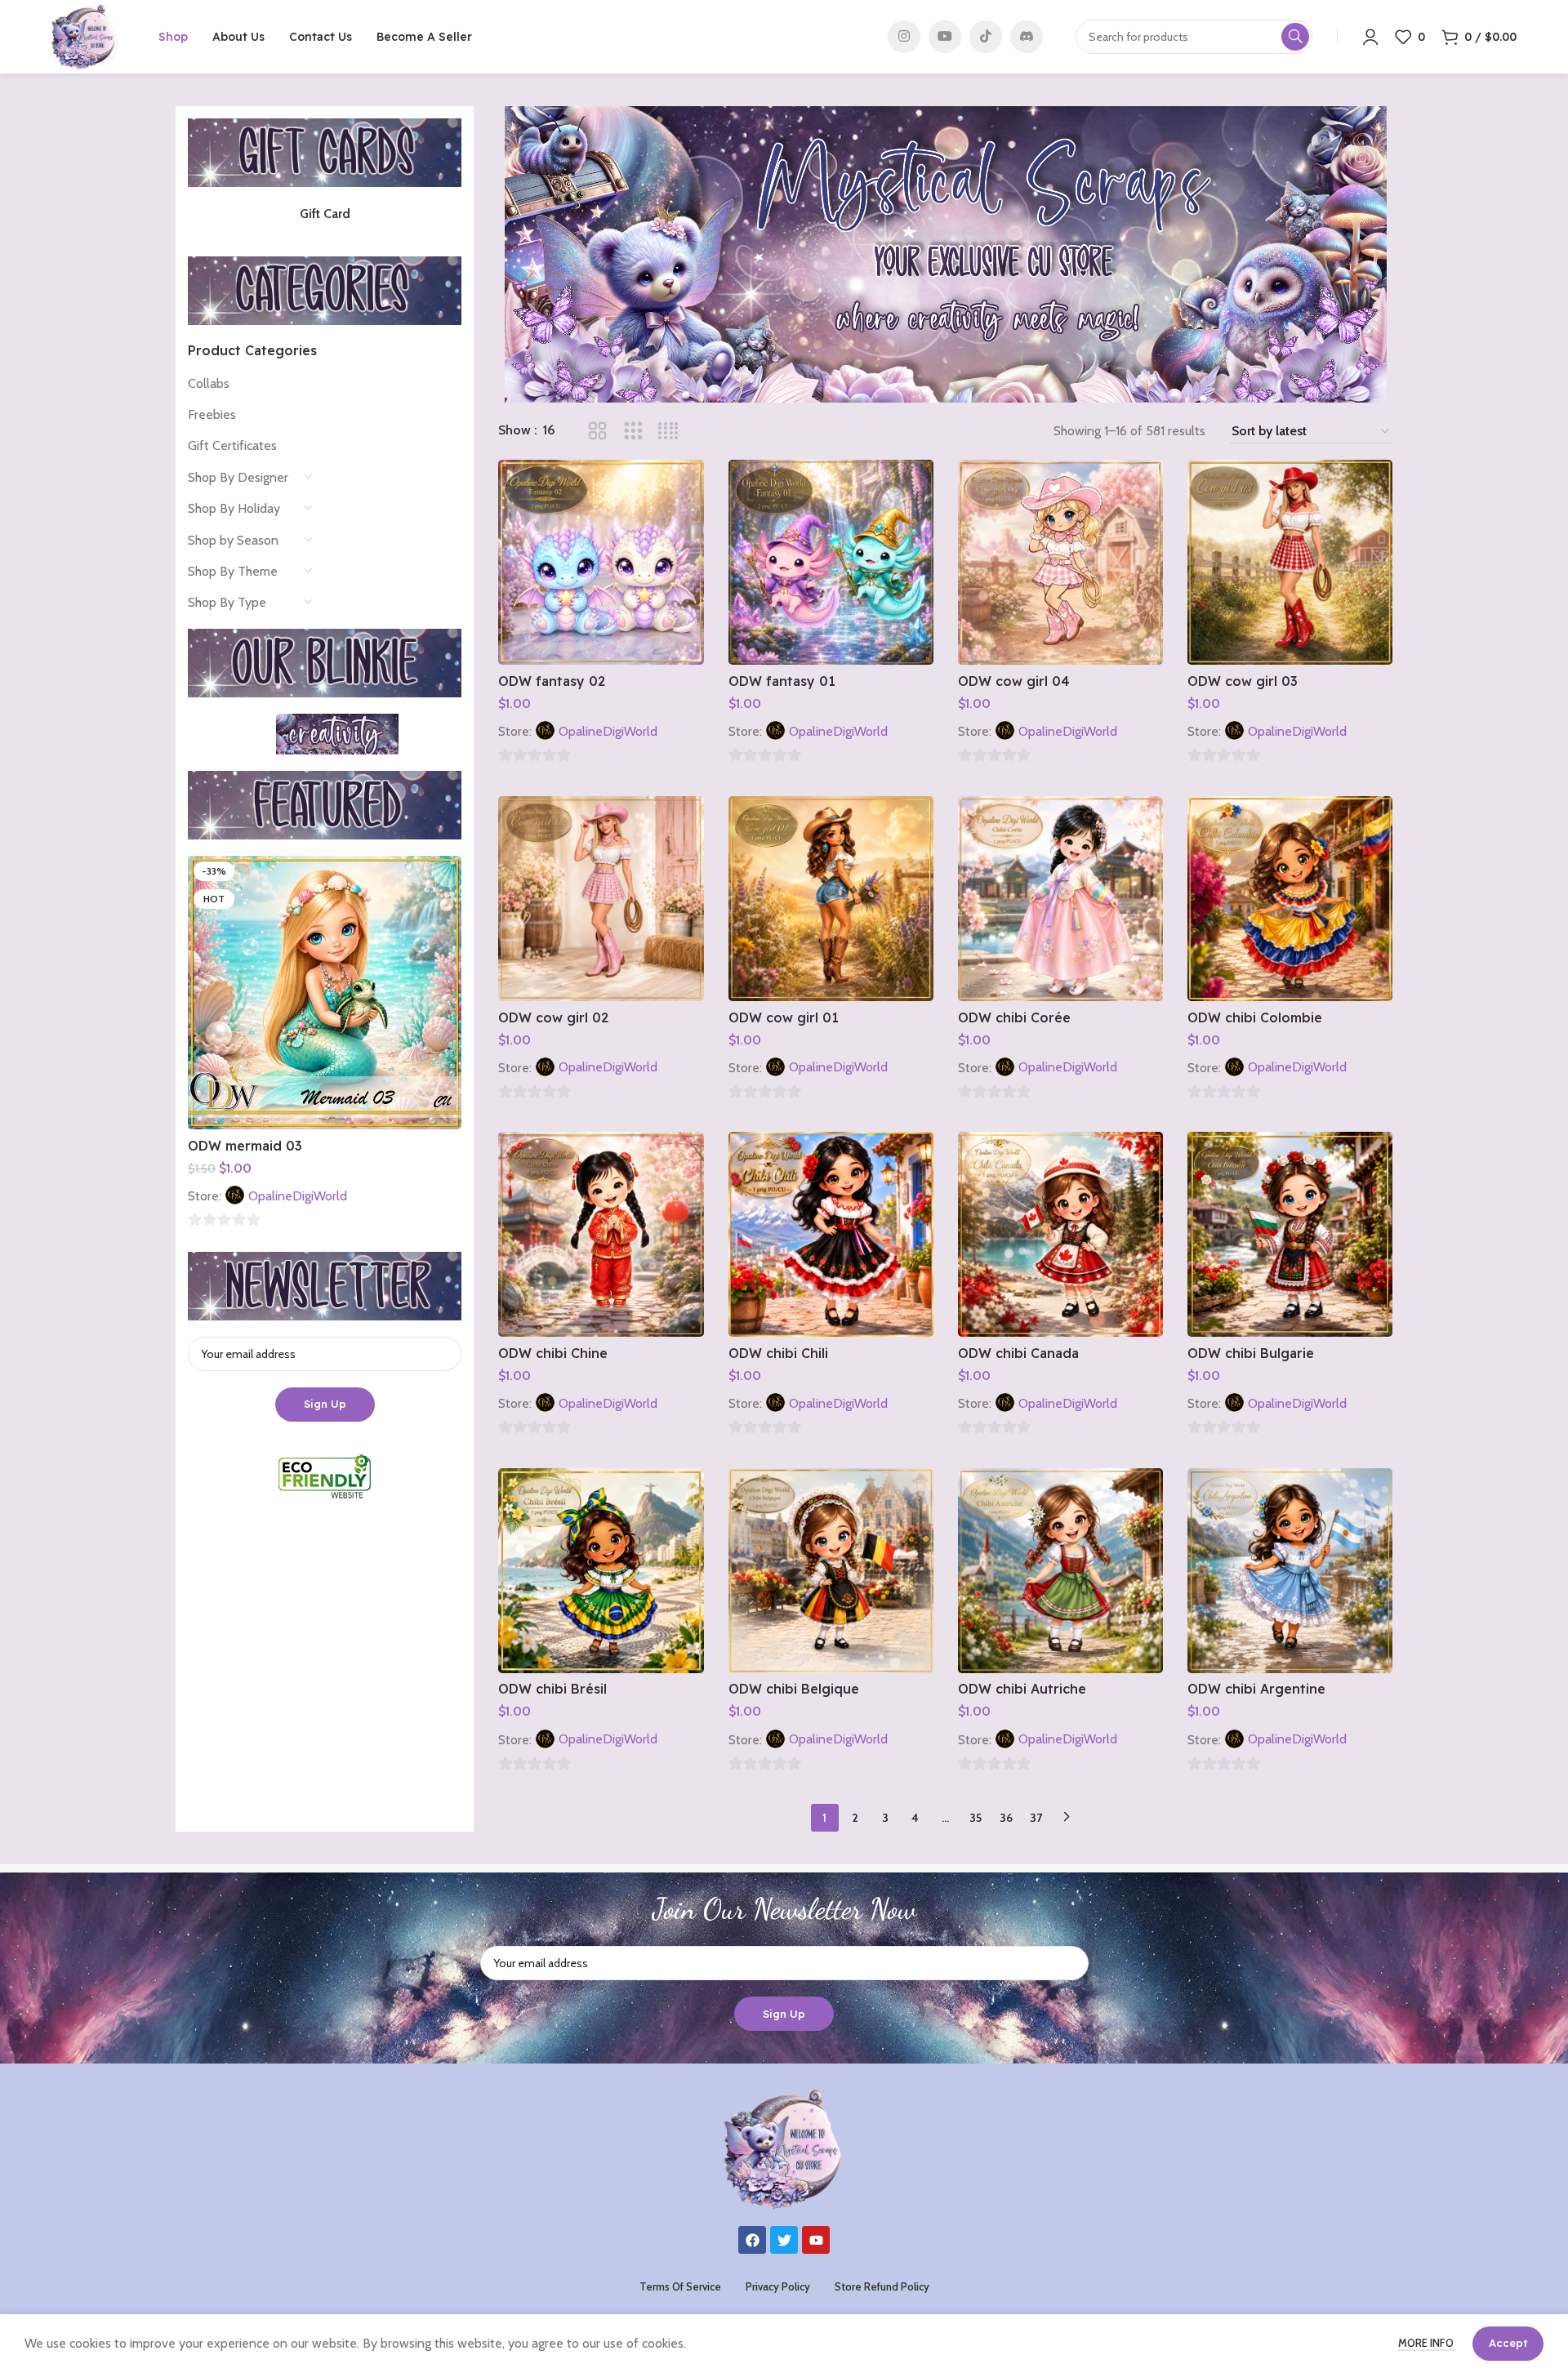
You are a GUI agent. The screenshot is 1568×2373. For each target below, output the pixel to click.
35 (976, 1818)
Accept (1508, 2343)
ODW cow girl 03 (1243, 681)
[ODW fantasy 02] (601, 562)
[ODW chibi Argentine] (1290, 1571)
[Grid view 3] (633, 432)
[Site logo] (85, 36)
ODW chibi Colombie (1255, 1017)
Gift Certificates (232, 445)
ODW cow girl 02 (553, 1017)
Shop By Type (227, 602)
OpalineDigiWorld (298, 1196)
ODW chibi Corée (1014, 1017)
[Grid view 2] (597, 432)
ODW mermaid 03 (245, 1146)
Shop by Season (233, 540)
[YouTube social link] (945, 37)
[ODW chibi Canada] (1060, 1234)
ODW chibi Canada (1018, 1353)
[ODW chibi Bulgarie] (1290, 1234)
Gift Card (325, 214)
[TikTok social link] (986, 37)
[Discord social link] (1027, 37)
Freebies (212, 414)
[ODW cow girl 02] (601, 899)
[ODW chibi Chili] (831, 1234)
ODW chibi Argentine (1256, 1689)
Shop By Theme (233, 571)
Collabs (209, 383)
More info (1427, 2343)
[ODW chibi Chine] (601, 1234)
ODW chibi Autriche (1022, 1689)
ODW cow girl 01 (784, 1017)
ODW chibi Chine (553, 1353)
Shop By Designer (238, 477)
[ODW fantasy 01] (831, 562)
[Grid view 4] (668, 432)
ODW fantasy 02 (552, 681)
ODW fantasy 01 (782, 681)
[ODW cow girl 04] (1060, 562)
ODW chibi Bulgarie (1251, 1353)
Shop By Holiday (234, 508)
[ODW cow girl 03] (1290, 562)
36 (1006, 1818)
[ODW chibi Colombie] (1290, 899)
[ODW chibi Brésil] (601, 1571)
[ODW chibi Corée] (1060, 899)
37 (1036, 1818)
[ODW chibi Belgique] (831, 1571)
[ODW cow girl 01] (831, 899)
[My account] (1370, 37)
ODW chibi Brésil (552, 1689)
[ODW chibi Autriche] (1060, 1571)
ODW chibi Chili (778, 1353)
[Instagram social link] (904, 37)
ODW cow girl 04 (1014, 681)
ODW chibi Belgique (794, 1689)
